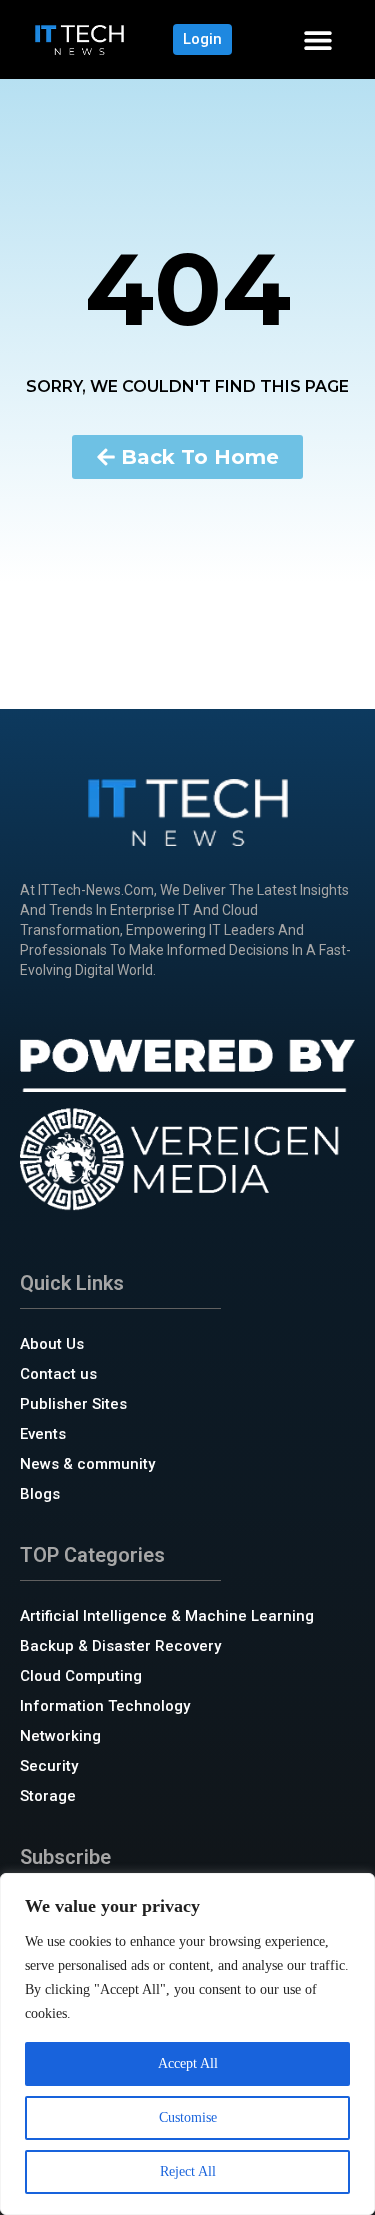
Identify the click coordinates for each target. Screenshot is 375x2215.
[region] (187, 2044)
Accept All (188, 2063)
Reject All (188, 2171)
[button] (317, 39)
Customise (188, 2117)
